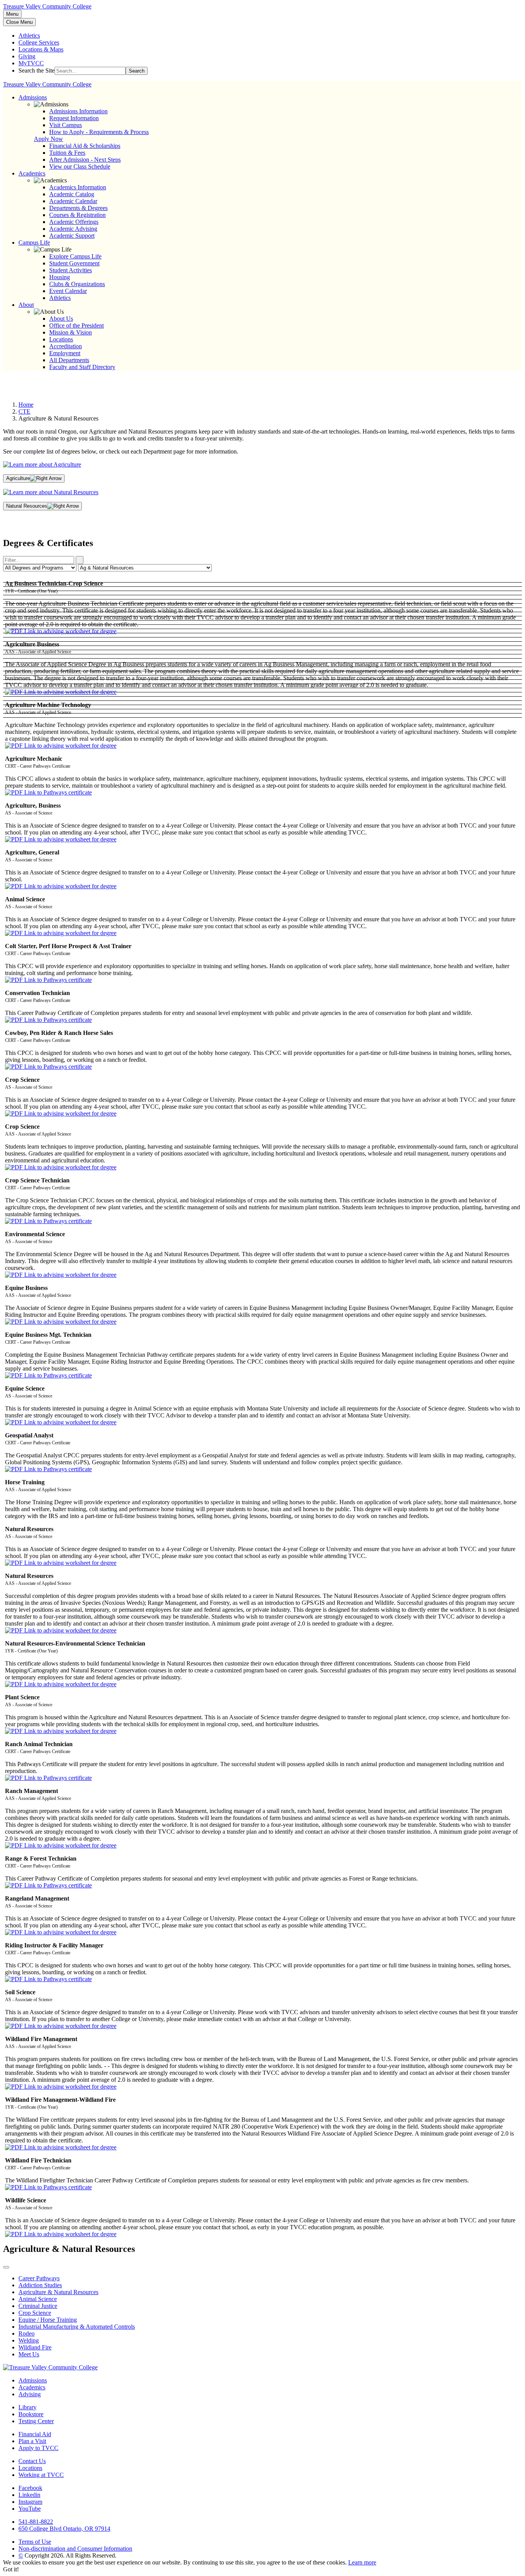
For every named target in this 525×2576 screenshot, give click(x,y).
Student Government (74, 263)
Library (27, 2407)
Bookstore (31, 2414)
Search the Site (37, 70)
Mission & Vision (71, 332)
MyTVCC (31, 63)
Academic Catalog (72, 194)
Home (26, 405)
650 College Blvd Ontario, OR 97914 (64, 2529)
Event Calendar (68, 291)
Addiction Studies (40, 2285)
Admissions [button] (33, 97)
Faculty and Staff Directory (82, 367)
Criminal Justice (38, 2306)
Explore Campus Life (75, 256)
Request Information (74, 118)
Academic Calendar (73, 201)
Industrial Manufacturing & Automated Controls (77, 2327)
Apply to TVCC (38, 2448)
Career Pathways (39, 2278)
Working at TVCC (41, 2475)
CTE (24, 411)
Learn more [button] (362, 2562)
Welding (29, 2340)
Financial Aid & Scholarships (85, 146)
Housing (60, 277)
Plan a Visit (32, 2441)
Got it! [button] (11, 2569)
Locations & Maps (41, 49)
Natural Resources (27, 506)
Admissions (33, 2380)
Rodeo (27, 2333)
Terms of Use (35, 2542)
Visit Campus (66, 125)
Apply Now (48, 139)
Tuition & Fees (67, 153)
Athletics (29, 36)
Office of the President (76, 325)
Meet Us (29, 2354)
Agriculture (18, 478)
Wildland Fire (35, 2347)
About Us (61, 319)
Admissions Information (78, 111)
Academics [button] (32, 173)
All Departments (69, 360)
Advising (30, 2394)
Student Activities (71, 270)
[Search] (80, 560)
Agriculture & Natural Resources (58, 2292)
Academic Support (72, 236)
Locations (61, 339)
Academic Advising (73, 229)
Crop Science (35, 2313)
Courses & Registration (77, 215)
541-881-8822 (36, 2522)
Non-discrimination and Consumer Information (75, 2549)
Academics (32, 2387)
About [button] (26, 305)
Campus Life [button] (34, 243)
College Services (39, 42)
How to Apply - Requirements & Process (99, 132)
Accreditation (66, 346)
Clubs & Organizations (77, 284)
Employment (65, 353)
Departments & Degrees (78, 208)
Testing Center (36, 2421)
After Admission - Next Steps (85, 160)
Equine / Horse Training (48, 2320)
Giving (27, 56)
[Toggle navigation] (6, 2267)
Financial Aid (35, 2434)
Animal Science (38, 2299)
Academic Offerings (74, 222)
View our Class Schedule (80, 166)
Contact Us (32, 2461)
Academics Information (78, 187)
